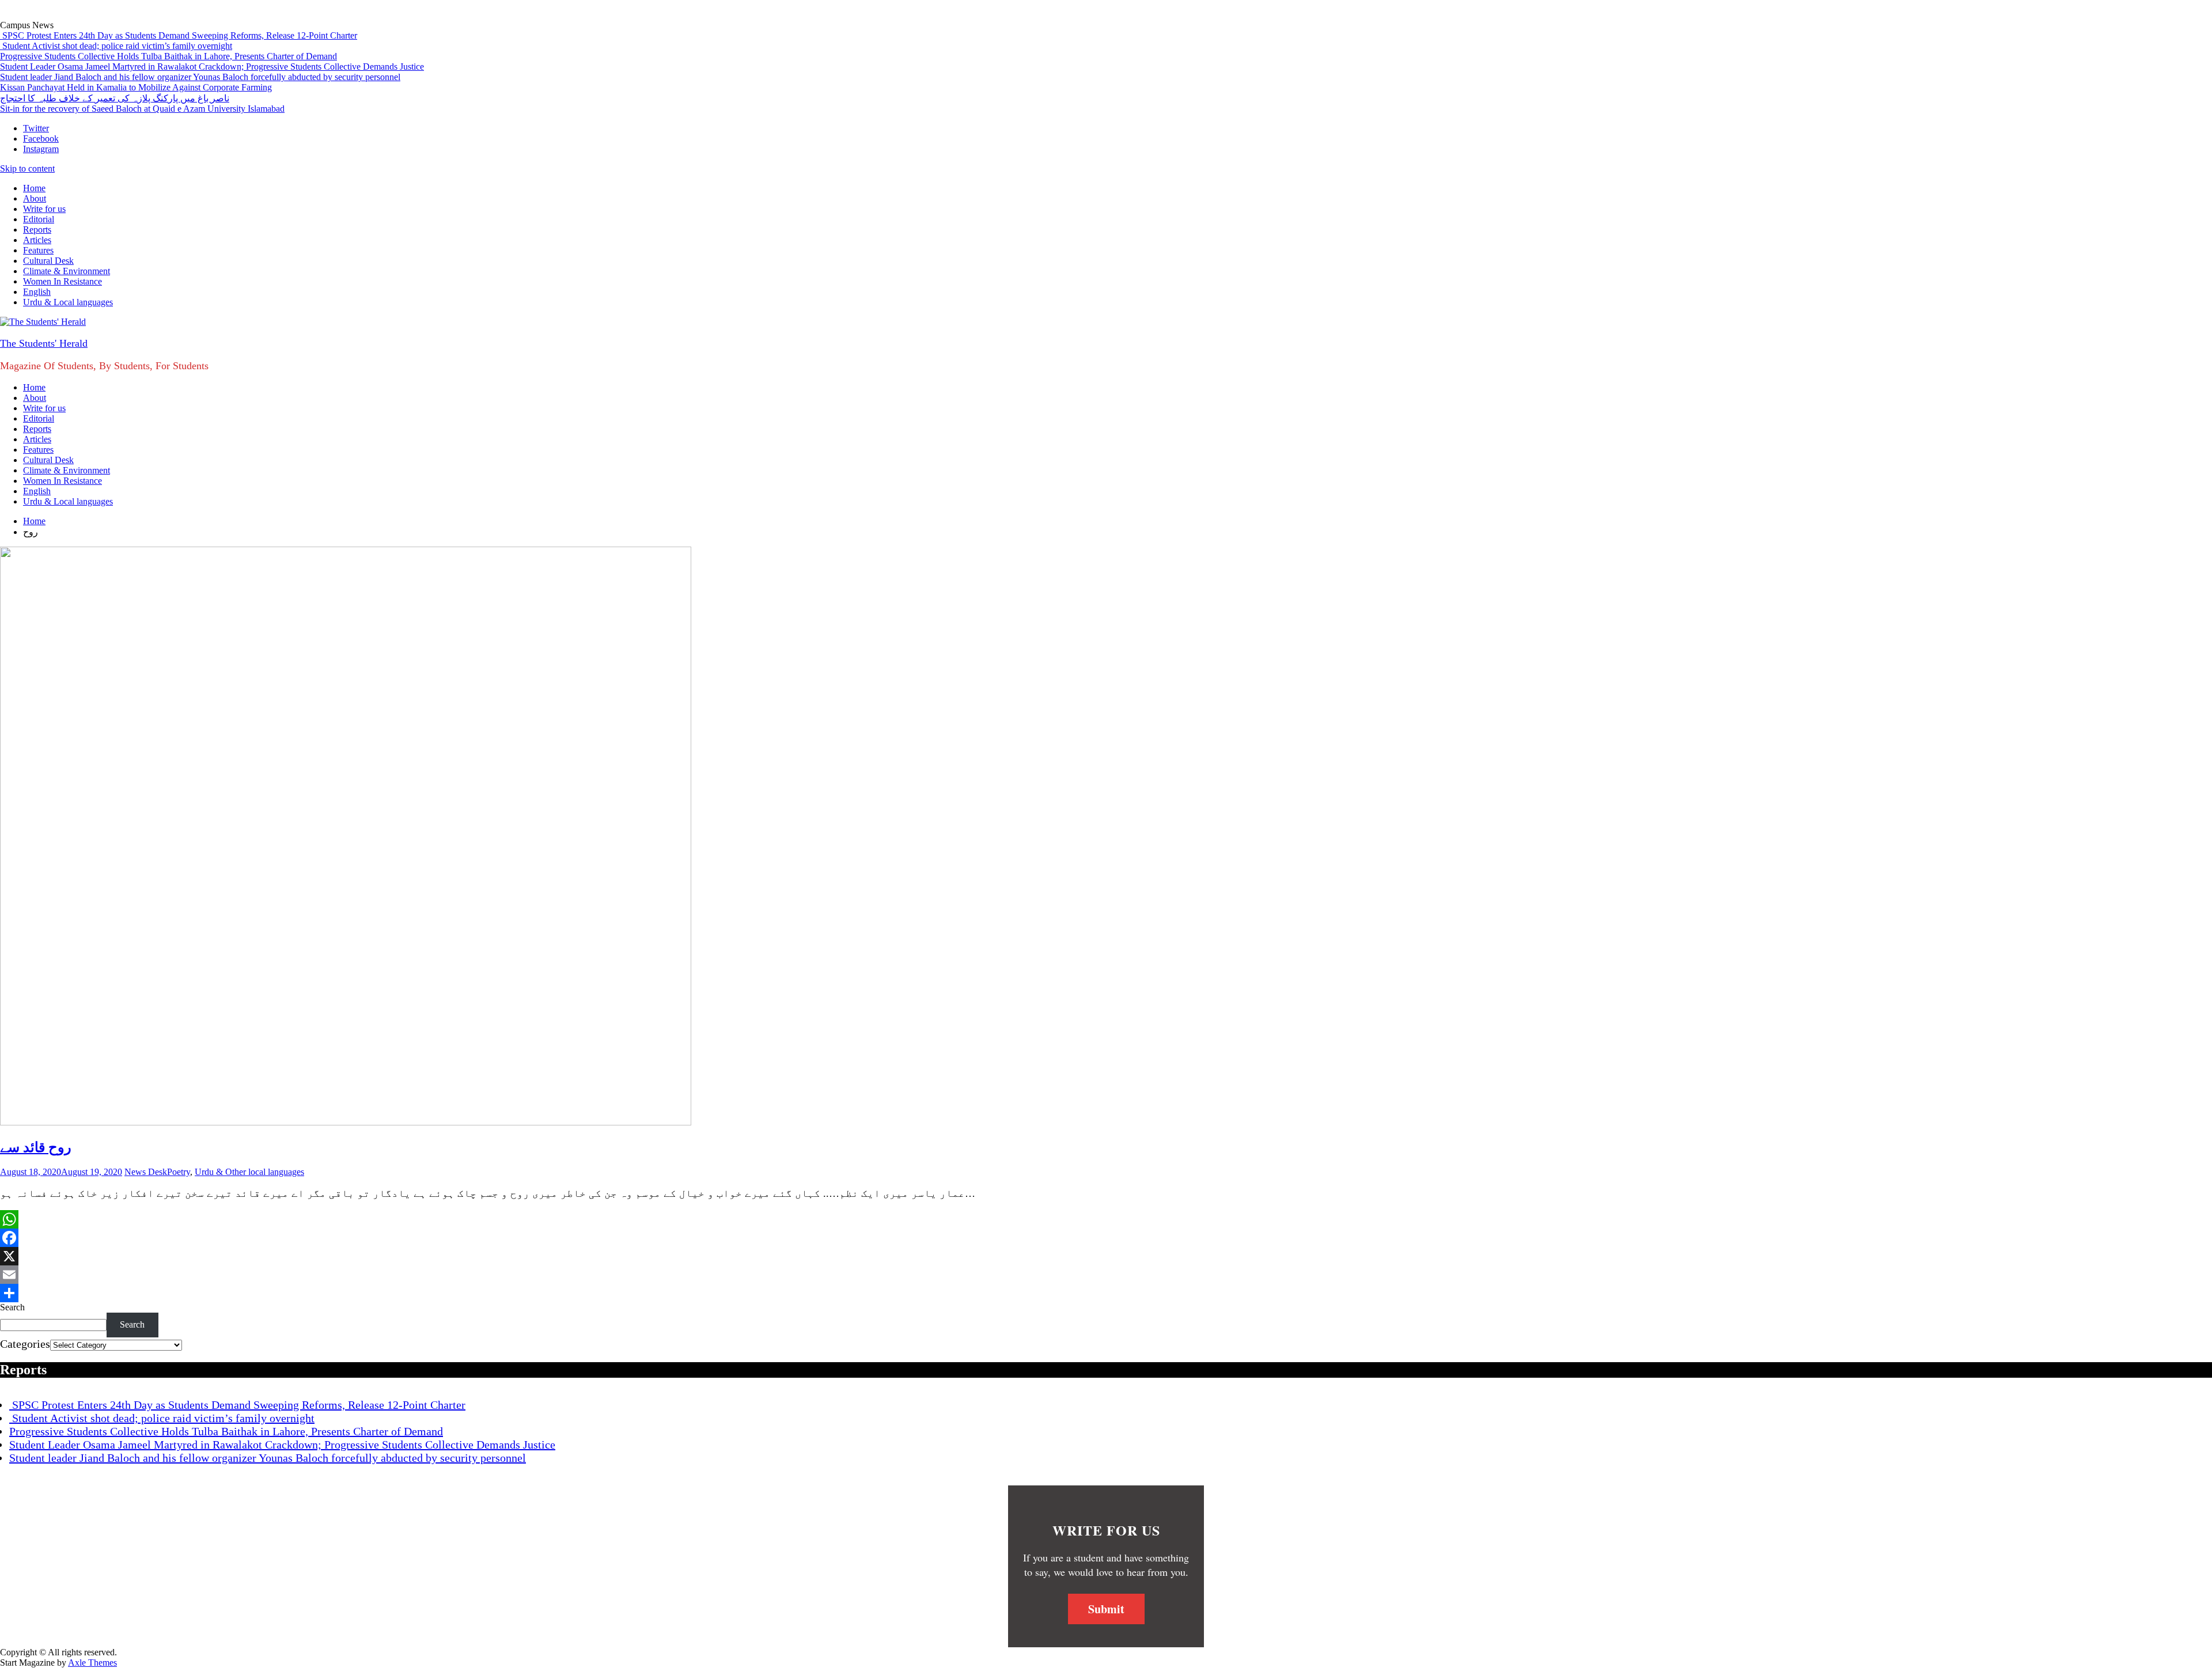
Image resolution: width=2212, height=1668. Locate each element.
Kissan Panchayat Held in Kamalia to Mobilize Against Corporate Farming (136, 87)
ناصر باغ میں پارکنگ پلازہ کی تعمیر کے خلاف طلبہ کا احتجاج (115, 98)
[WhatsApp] (1106, 1219)
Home (34, 188)
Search (12, 1307)
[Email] (1106, 1275)
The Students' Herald (44, 343)
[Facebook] (1106, 1238)
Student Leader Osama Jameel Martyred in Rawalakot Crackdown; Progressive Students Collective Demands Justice (212, 67)
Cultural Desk (48, 261)
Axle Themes (92, 1663)
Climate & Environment (67, 271)
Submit (1106, 1609)
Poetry (179, 1172)
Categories (25, 1344)
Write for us (44, 209)
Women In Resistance (63, 281)
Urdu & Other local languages (249, 1172)
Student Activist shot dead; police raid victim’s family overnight (116, 46)
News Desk (146, 1172)
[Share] (1106, 1293)
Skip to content (27, 168)
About (35, 198)
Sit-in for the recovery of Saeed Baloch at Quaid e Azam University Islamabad (142, 109)
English (37, 292)
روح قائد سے (36, 1147)
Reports (37, 230)
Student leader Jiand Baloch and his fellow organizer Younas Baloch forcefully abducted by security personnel (200, 77)
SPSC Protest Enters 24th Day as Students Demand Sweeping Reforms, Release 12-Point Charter (179, 35)
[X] (1106, 1256)
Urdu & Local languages (68, 302)
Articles (37, 240)
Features (38, 250)
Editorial (39, 219)
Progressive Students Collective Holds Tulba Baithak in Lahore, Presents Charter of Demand (168, 56)
